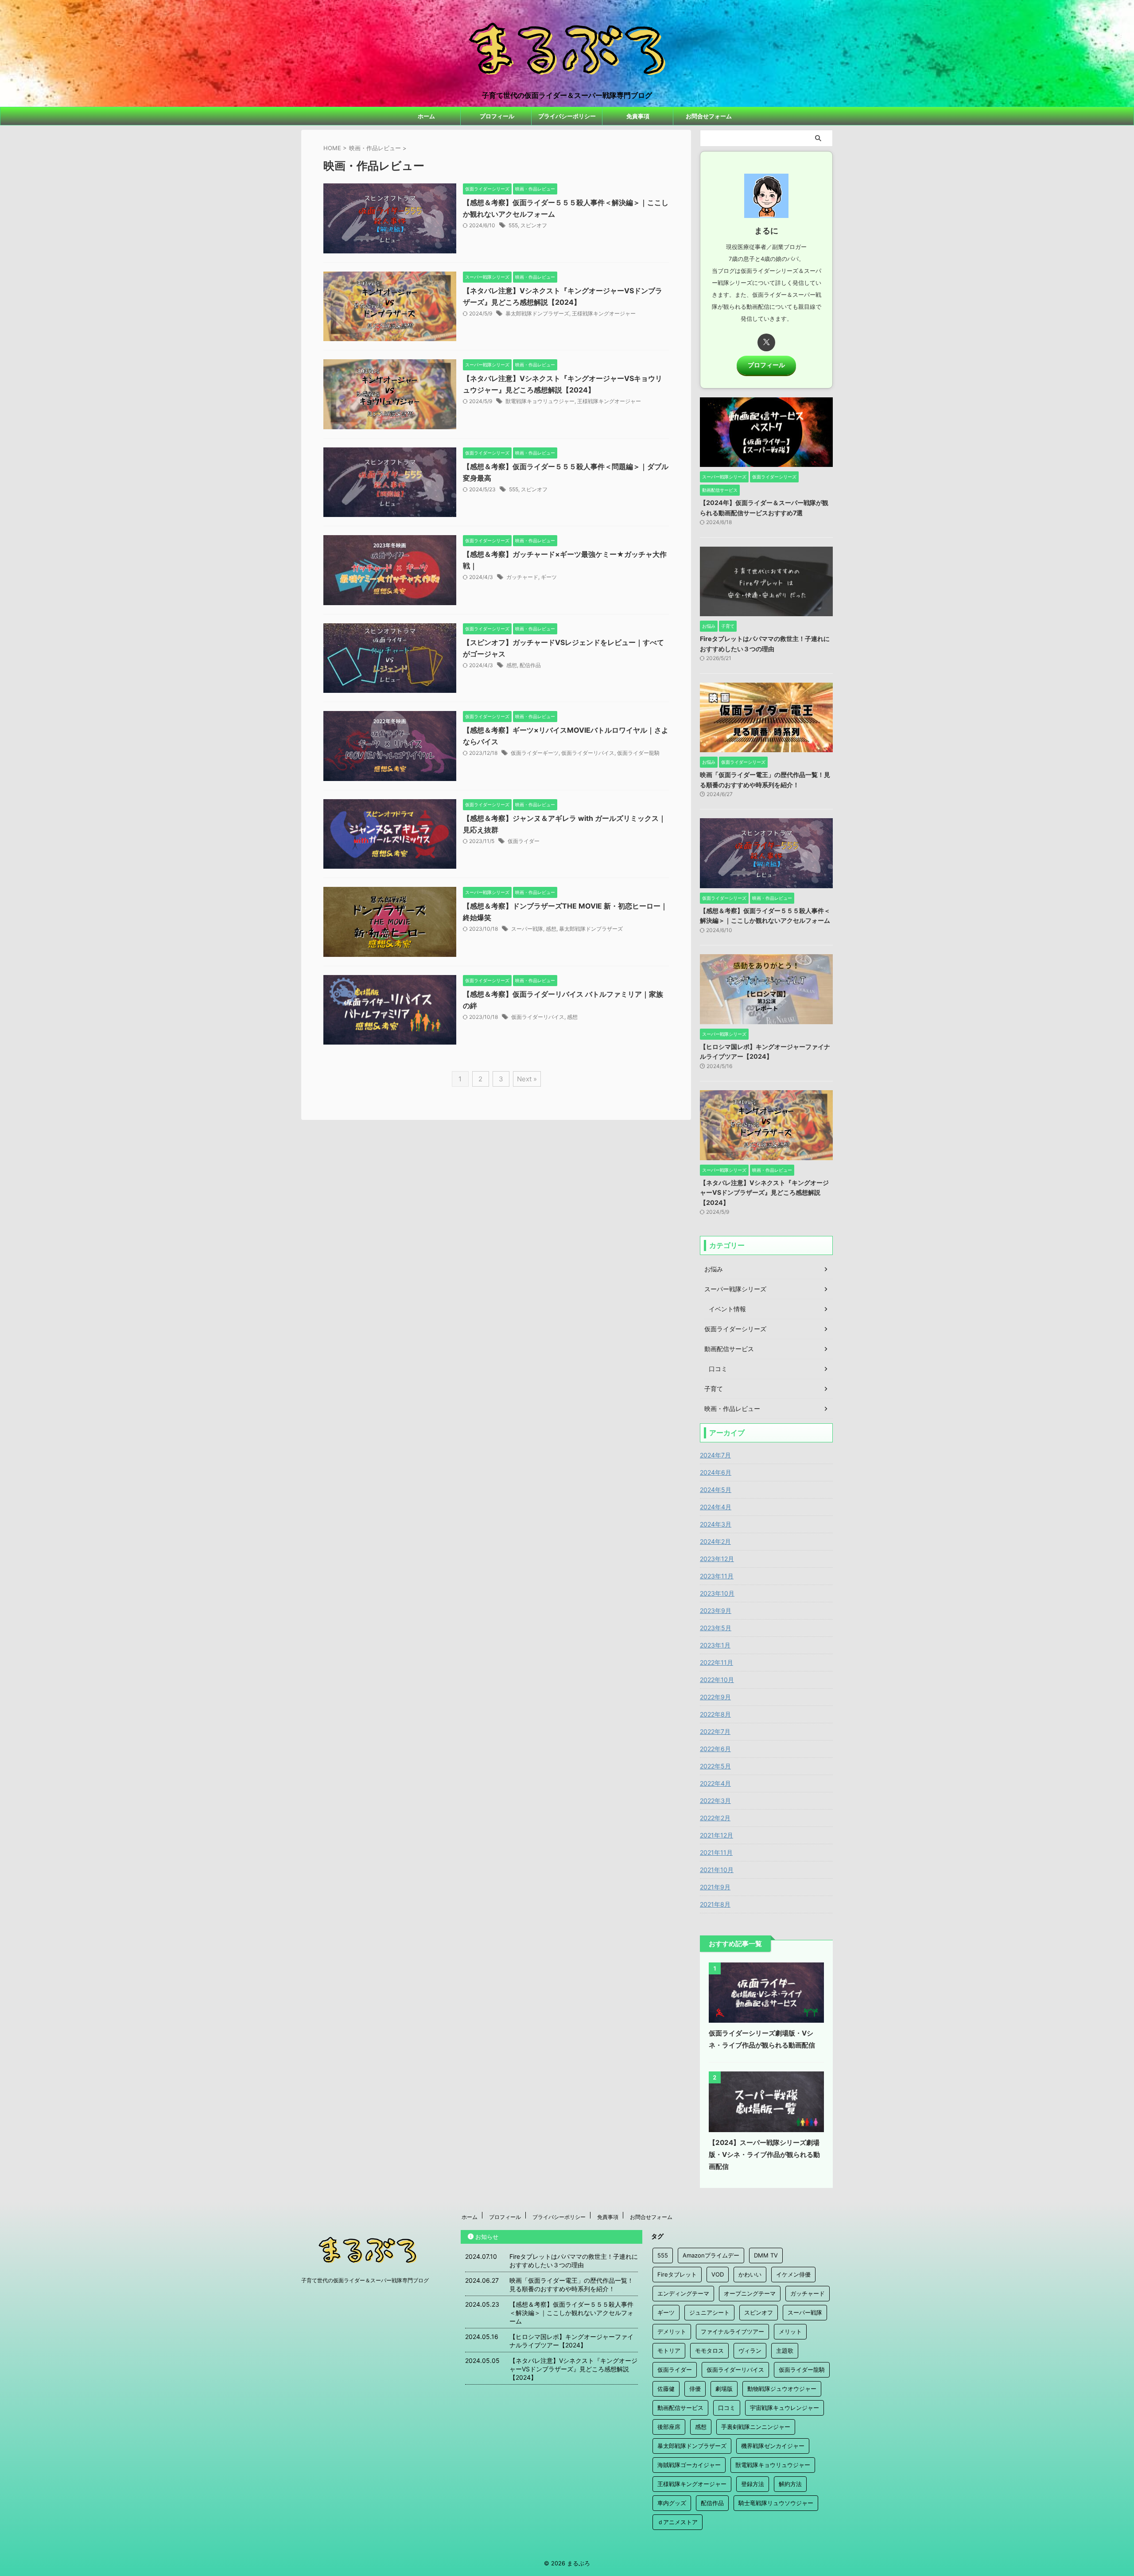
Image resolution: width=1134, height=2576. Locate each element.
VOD (718, 2274)
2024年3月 (716, 1524)
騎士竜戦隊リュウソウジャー (776, 2503)
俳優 (695, 2389)
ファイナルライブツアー (732, 2331)
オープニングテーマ (750, 2293)
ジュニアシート (709, 2312)
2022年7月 (715, 1731)
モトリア (669, 2351)
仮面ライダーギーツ (535, 753)
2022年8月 (715, 1714)
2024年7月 (715, 1455)
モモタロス (709, 2351)
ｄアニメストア (678, 2522)
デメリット (672, 2331)
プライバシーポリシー (567, 116)
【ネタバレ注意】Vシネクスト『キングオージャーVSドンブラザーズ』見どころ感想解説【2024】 (764, 1193)
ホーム (426, 116)
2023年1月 (715, 1645)
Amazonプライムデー (711, 2255)
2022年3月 (715, 1801)
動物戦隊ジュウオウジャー (782, 2389)
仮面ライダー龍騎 (638, 753)
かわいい (750, 2274)
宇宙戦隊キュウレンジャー (784, 2408)
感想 (512, 665)
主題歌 (785, 2351)
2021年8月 (715, 1904)
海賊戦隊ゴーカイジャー (689, 2465)
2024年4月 (716, 1507)
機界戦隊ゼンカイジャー (773, 2446)
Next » (527, 1079)
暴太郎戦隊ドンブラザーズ (537, 313)
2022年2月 (715, 1818)
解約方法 (790, 2484)
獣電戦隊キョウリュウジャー (540, 401)
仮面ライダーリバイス (588, 753)
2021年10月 (717, 1870)
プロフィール (497, 116)
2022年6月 (715, 1749)
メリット (790, 2331)
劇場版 (724, 2389)
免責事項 (638, 116)
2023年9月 (716, 1610)
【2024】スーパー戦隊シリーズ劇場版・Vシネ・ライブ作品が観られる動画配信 (764, 2154)
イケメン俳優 (793, 2274)
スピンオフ (534, 225)
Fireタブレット (677, 2274)
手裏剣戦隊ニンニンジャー (756, 2427)
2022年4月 (715, 1783)
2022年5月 (715, 1766)
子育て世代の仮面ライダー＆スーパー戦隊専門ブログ (365, 2280)
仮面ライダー (524, 841)
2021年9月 (715, 1887)
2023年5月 (716, 1628)
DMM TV (766, 2255)
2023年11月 (717, 1576)
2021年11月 (716, 1852)
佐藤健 (666, 2389)
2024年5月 (716, 1490)
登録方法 (753, 2484)
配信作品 (530, 665)
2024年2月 (715, 1541)
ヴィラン (750, 2351)
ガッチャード (522, 577)
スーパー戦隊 (527, 929)
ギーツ (549, 577)
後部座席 (669, 2427)
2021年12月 (717, 1835)
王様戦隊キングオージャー (604, 313)
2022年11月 (717, 1662)
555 (513, 225)
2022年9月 (715, 1697)
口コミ (727, 2408)
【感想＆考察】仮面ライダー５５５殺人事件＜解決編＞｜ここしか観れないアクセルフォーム (571, 2313)
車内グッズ (672, 2503)
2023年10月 (717, 1593)
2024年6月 (716, 1472)
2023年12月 (717, 1559)
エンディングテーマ (683, 2293)
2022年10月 (717, 1680)
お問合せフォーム (709, 116)
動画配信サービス (680, 2408)
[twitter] (766, 342)
